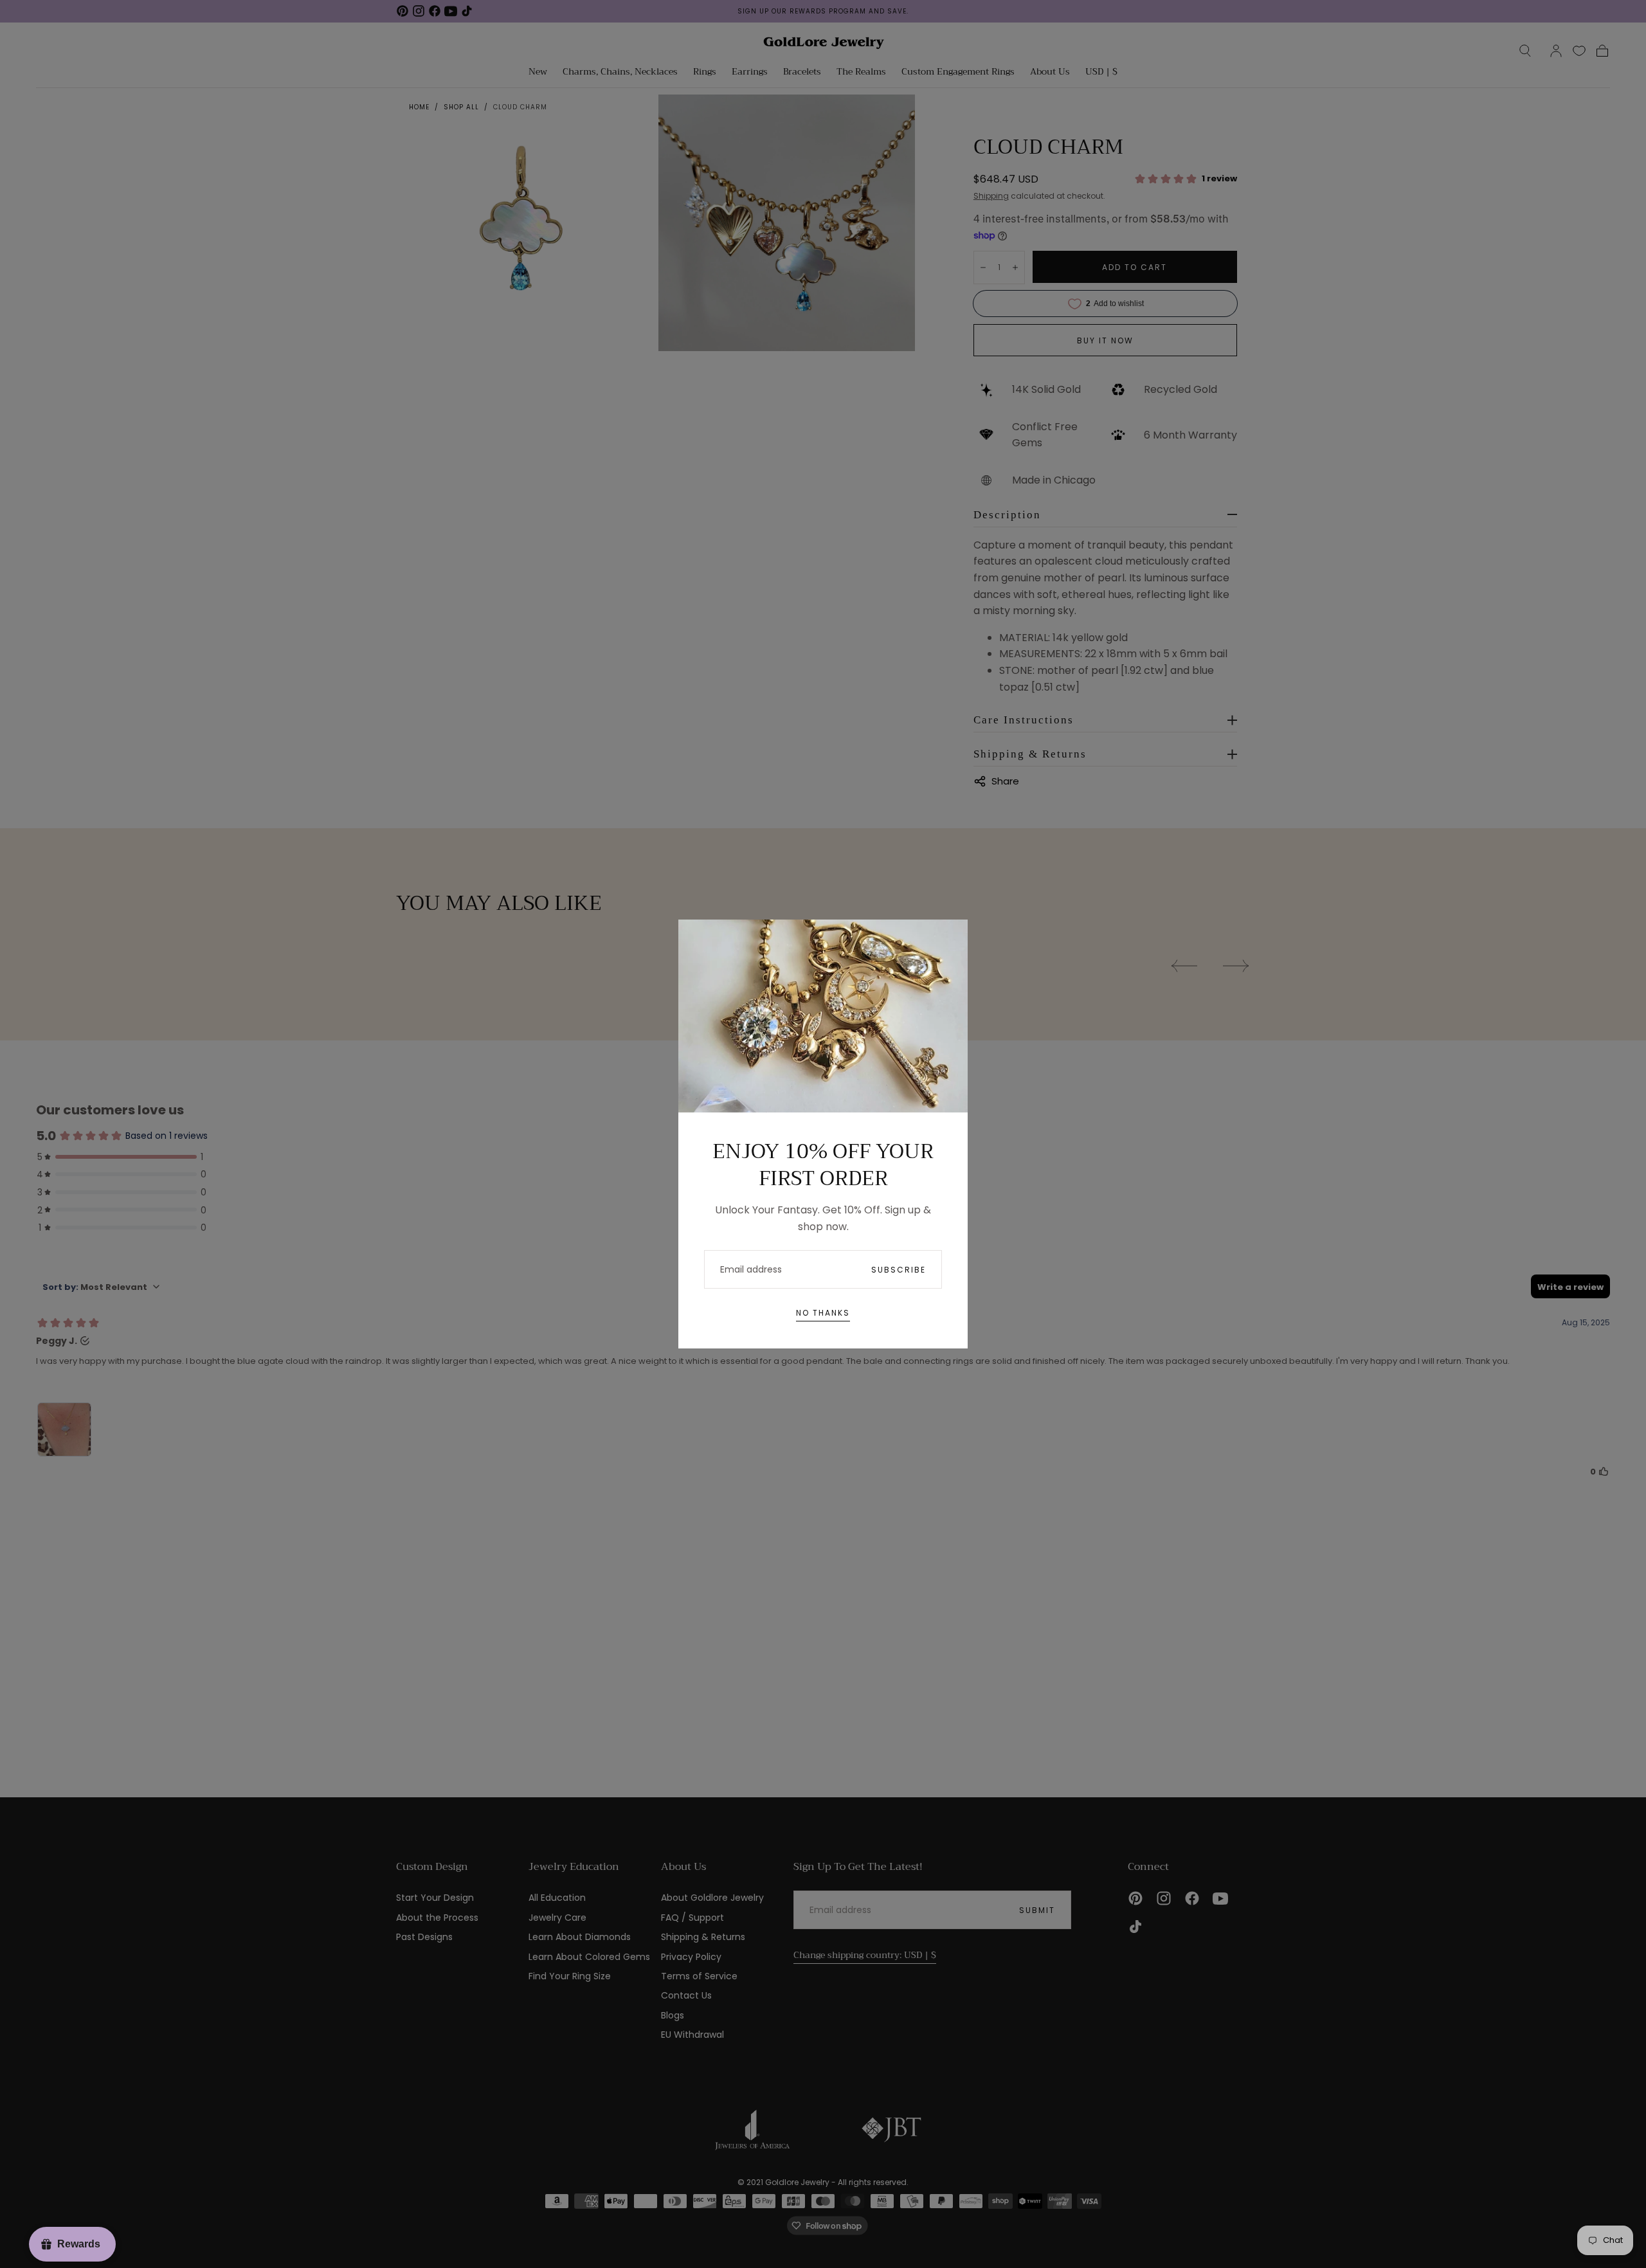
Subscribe (899, 1270)
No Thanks (823, 1313)
